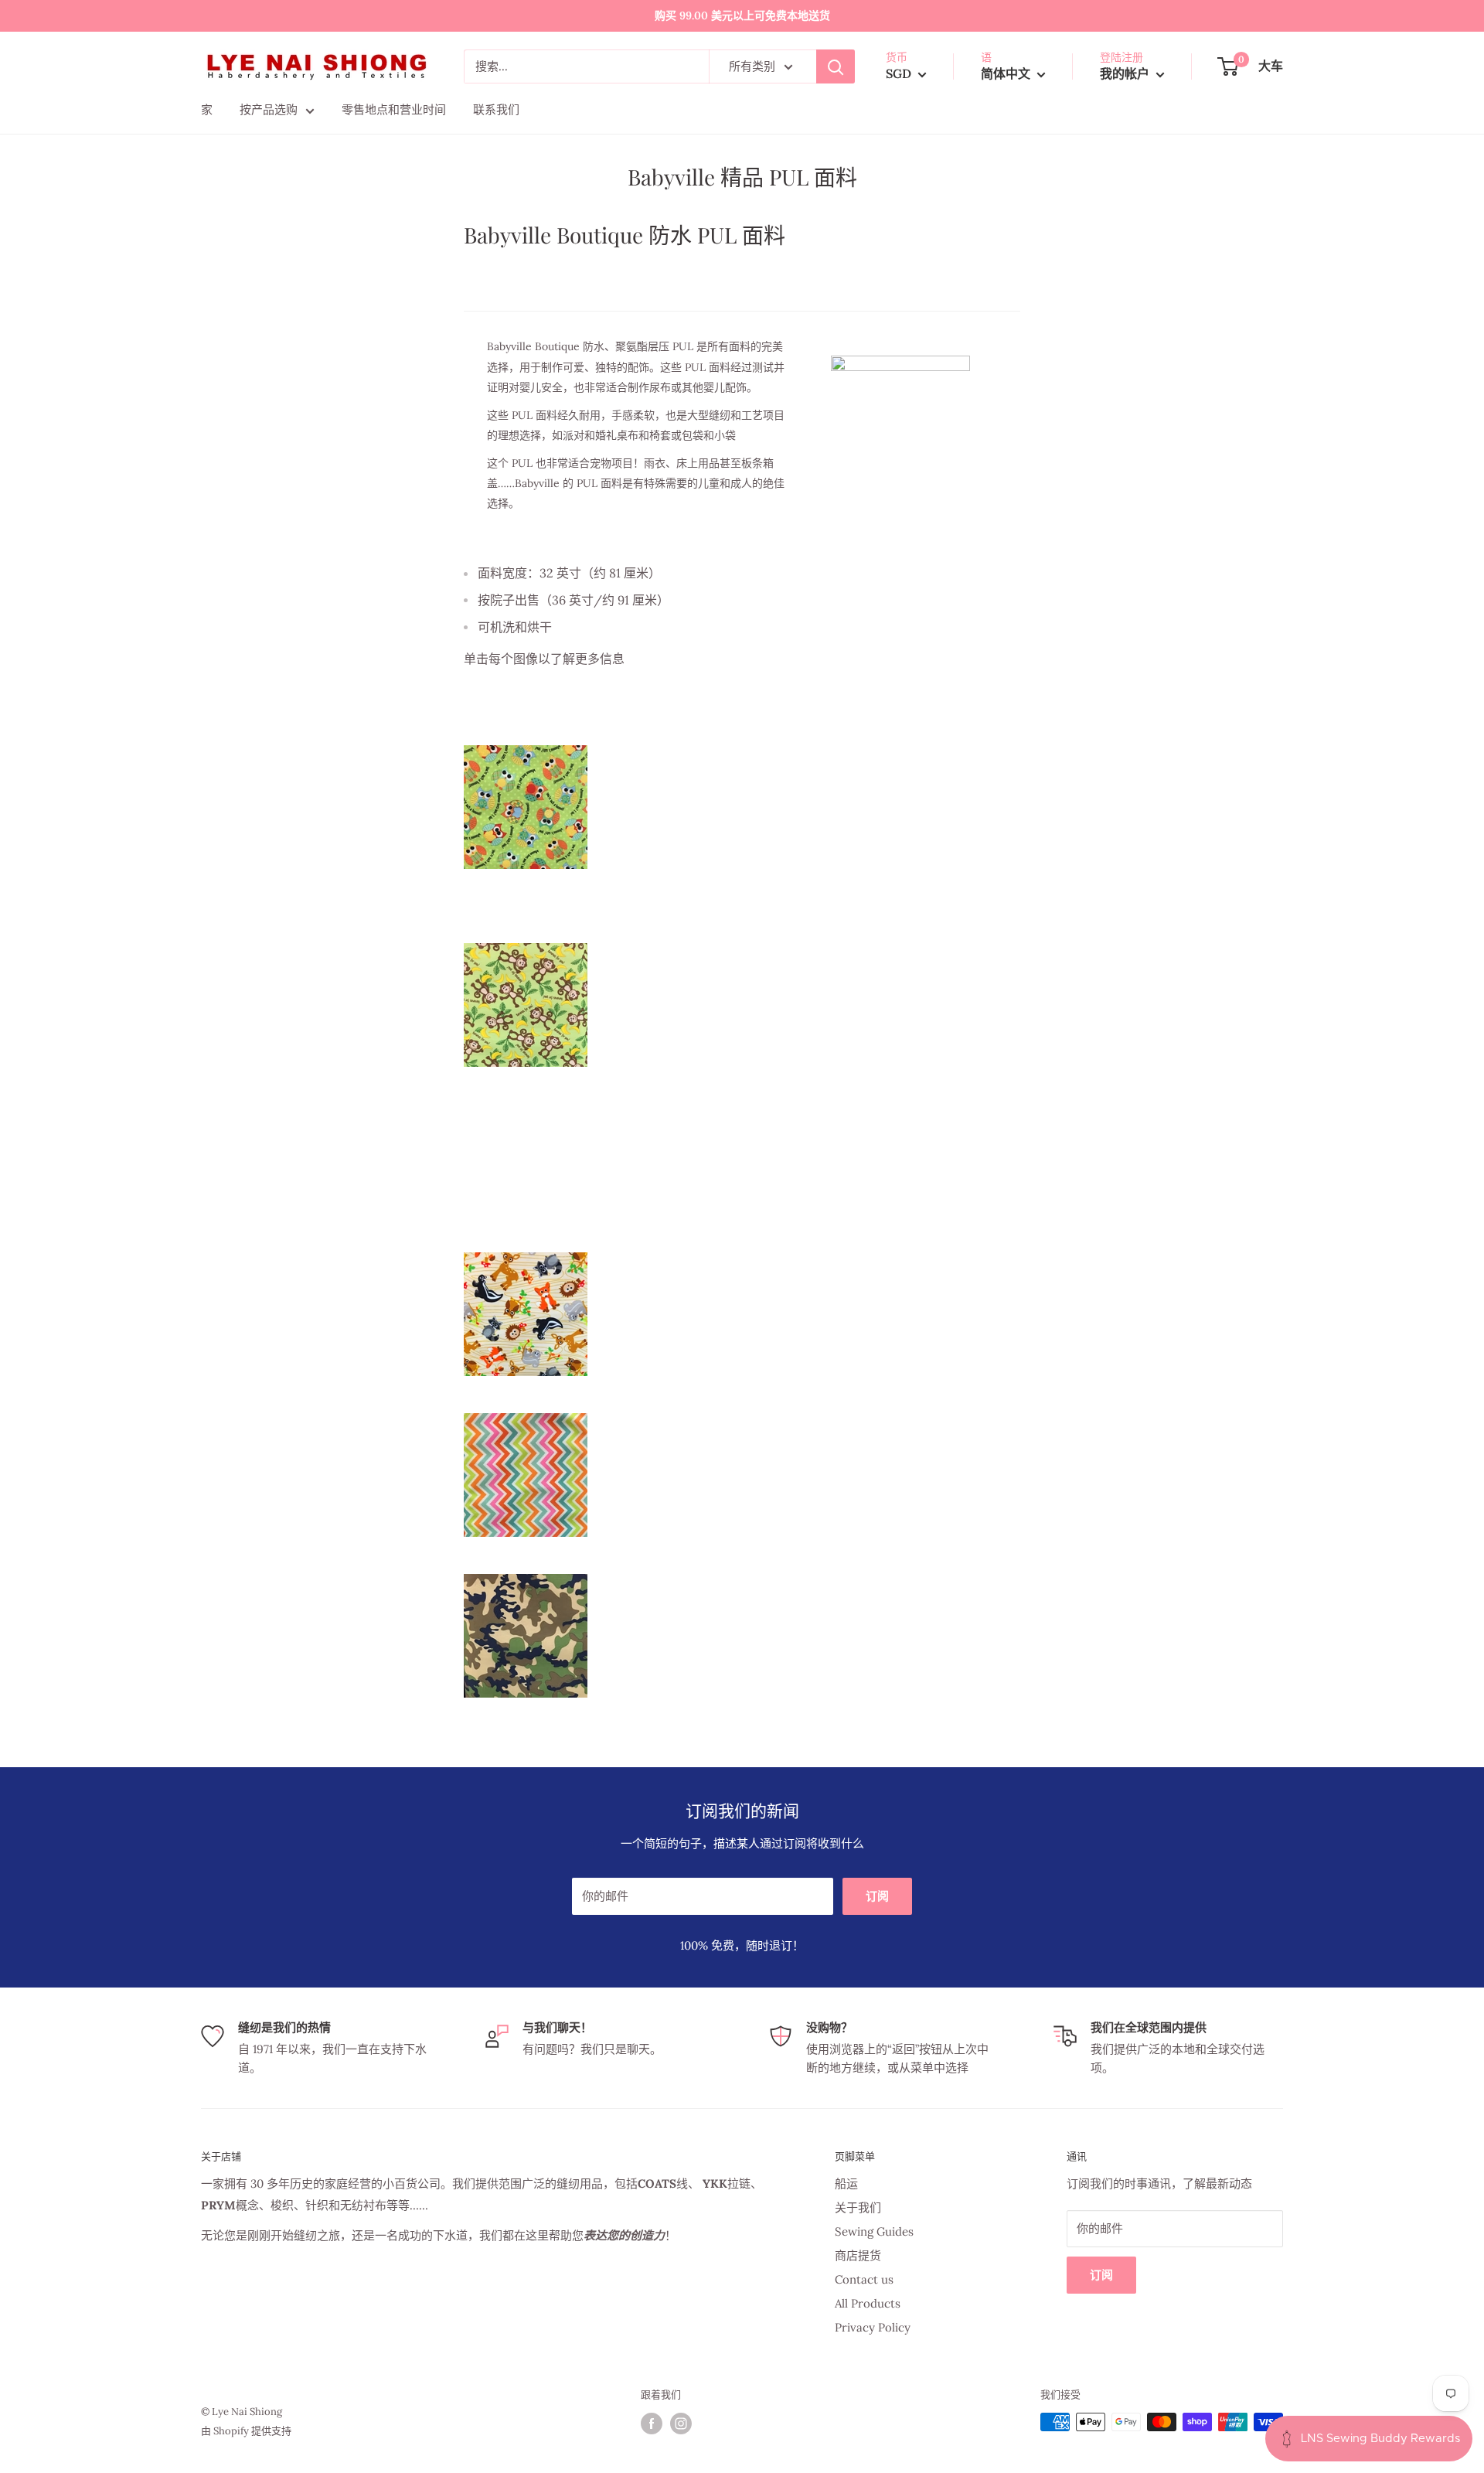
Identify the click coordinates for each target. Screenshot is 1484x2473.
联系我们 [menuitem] (496, 109)
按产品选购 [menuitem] (269, 109)
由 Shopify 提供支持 (246, 2431)
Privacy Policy (873, 2327)
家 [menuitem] (207, 109)
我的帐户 (1126, 73)
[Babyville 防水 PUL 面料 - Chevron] (742, 1475)
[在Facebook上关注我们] (652, 2424)
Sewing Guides (874, 2231)
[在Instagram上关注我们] (681, 2424)
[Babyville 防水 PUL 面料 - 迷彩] (742, 1636)
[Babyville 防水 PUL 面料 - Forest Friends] (742, 1314)
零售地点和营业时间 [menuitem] (394, 109)
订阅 (877, 1896)
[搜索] (836, 66)
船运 (846, 2183)
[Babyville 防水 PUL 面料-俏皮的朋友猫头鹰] (742, 807)
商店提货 (858, 2255)
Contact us (864, 2279)
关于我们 (858, 2207)
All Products (868, 2303)
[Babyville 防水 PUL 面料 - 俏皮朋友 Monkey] (742, 1005)
